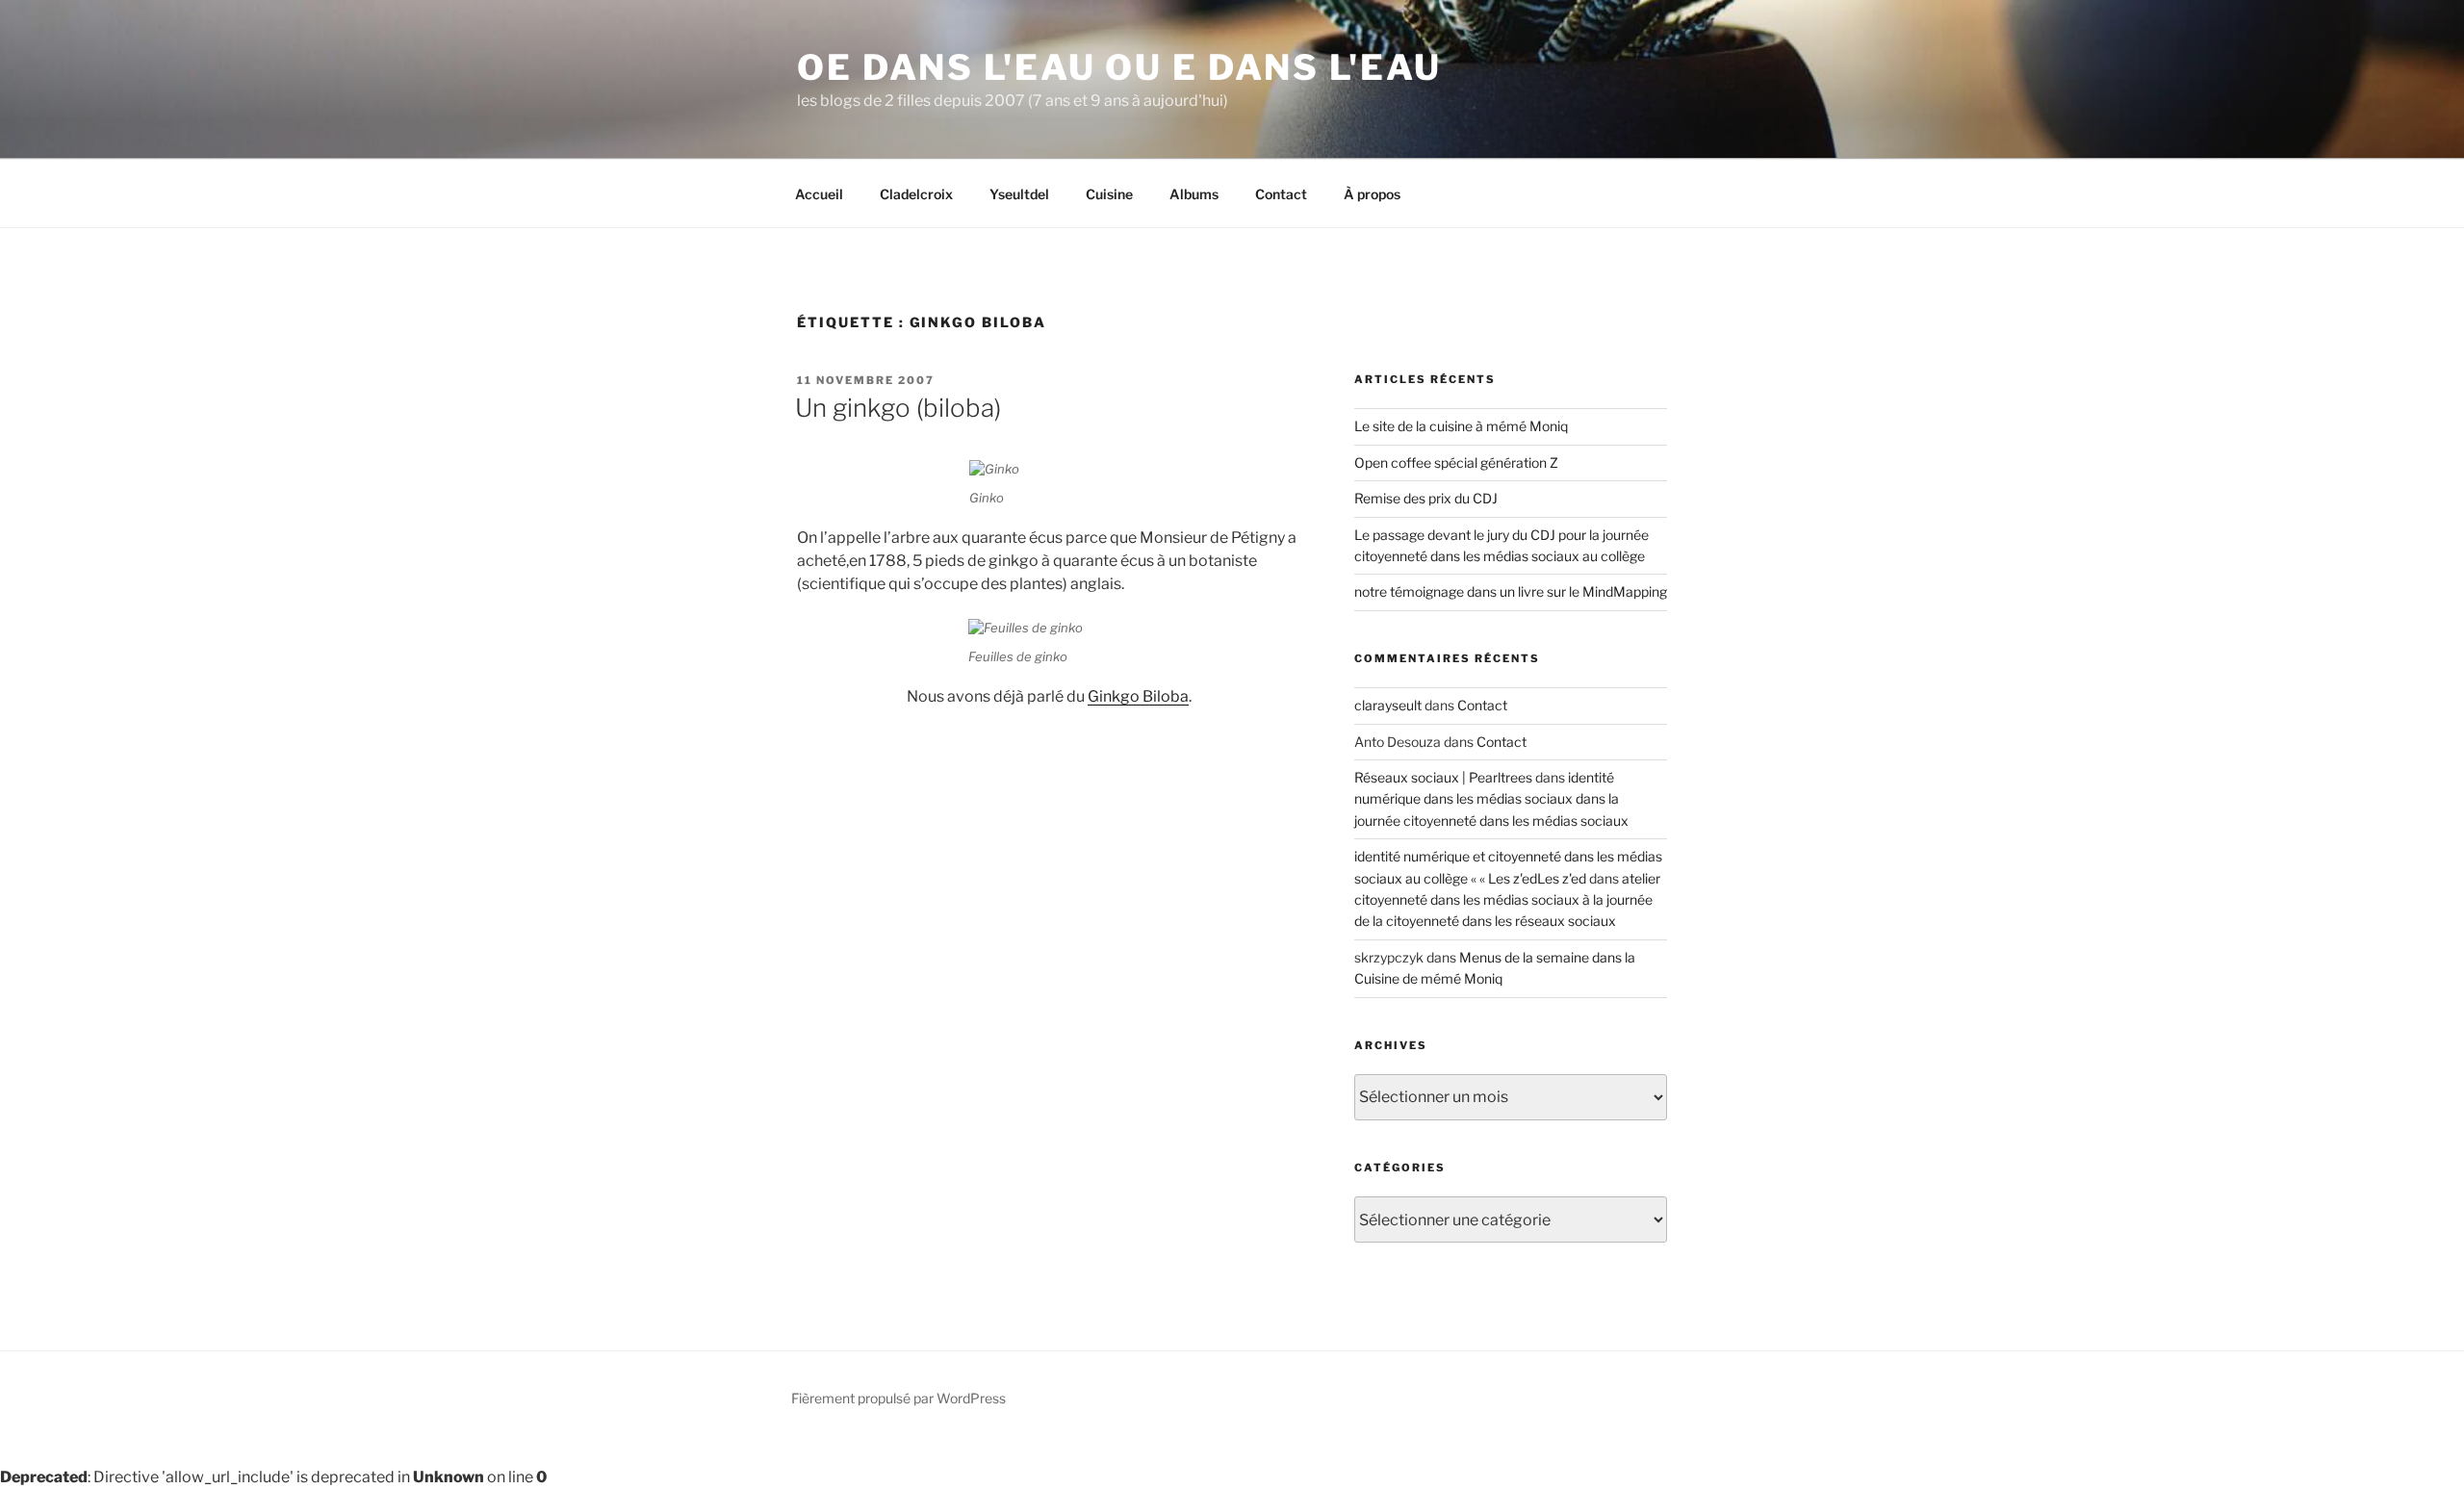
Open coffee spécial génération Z (1456, 462)
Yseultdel (1019, 194)
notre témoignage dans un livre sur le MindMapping (1511, 591)
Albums (1194, 194)
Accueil (819, 194)
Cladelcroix (916, 194)
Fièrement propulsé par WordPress (898, 1398)
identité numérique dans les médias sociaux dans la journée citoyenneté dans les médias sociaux (1491, 799)
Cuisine (1109, 194)
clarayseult (1388, 705)
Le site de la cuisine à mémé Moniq (1461, 426)
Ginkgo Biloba (1138, 696)
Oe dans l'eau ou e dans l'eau (1119, 67)
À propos (1372, 194)
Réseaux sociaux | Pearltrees (1443, 777)
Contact (1281, 194)
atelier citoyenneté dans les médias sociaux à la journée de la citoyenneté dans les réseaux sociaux (1507, 900)
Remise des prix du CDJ (1426, 498)
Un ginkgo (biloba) (898, 408)
